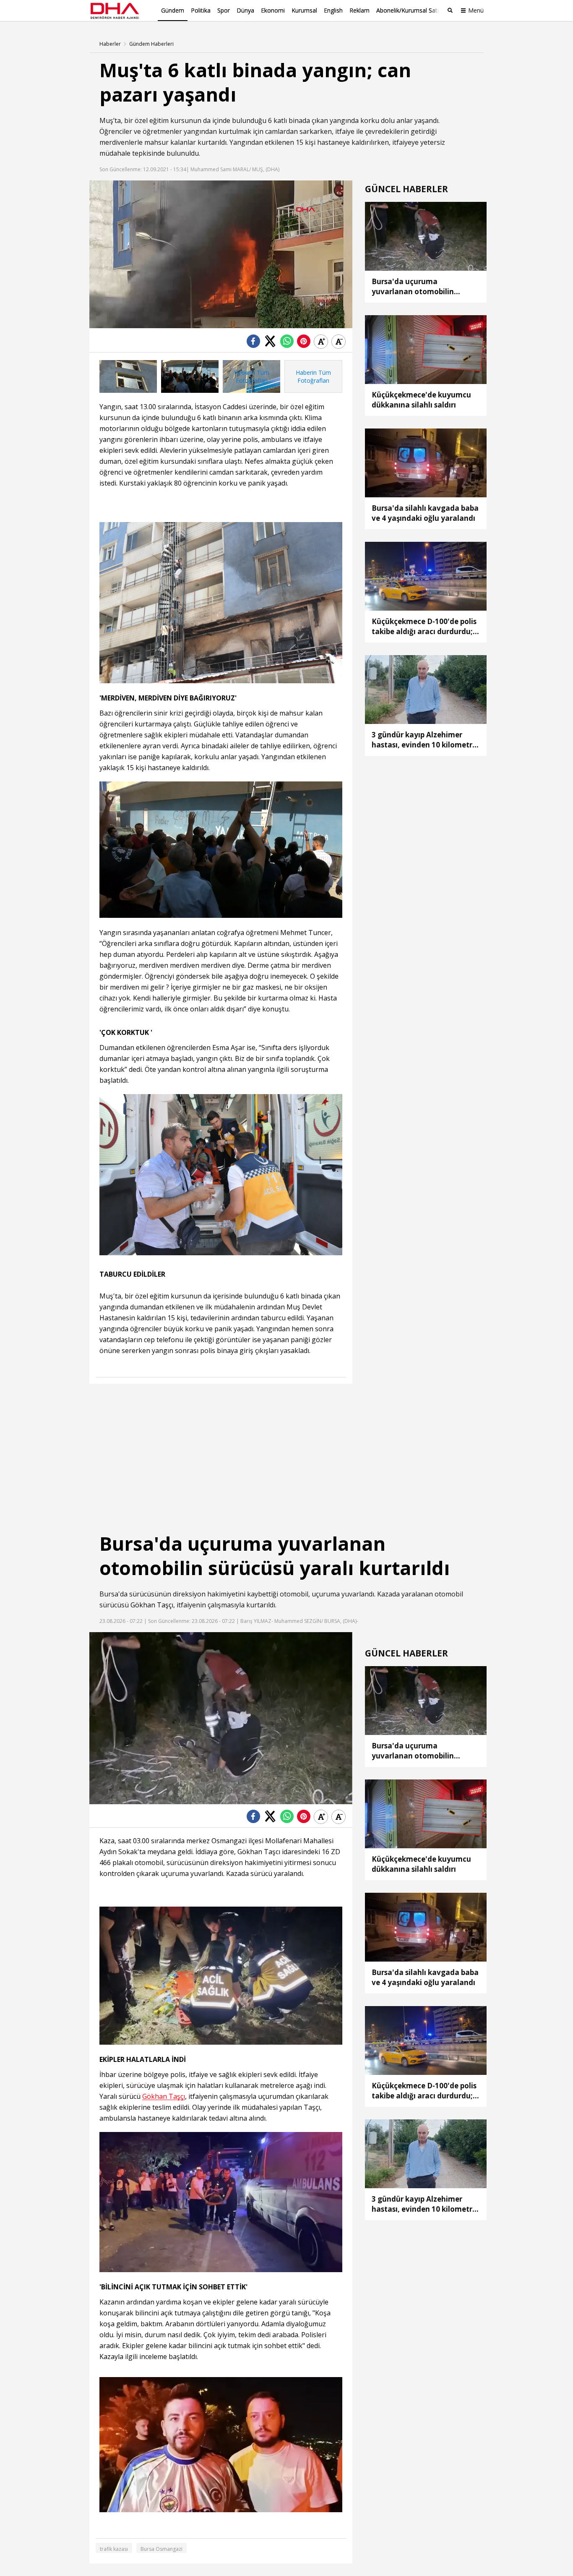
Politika (201, 10)
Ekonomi (273, 10)
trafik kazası (114, 2549)
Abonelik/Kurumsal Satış (409, 10)
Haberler (110, 44)
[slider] (247, 322)
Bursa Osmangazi (161, 2549)
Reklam (359, 10)
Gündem (173, 10)
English (333, 10)
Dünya (245, 10)
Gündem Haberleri (151, 44)
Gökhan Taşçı (152, 1605)
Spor (224, 10)
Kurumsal (304, 10)
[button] (115, 322)
